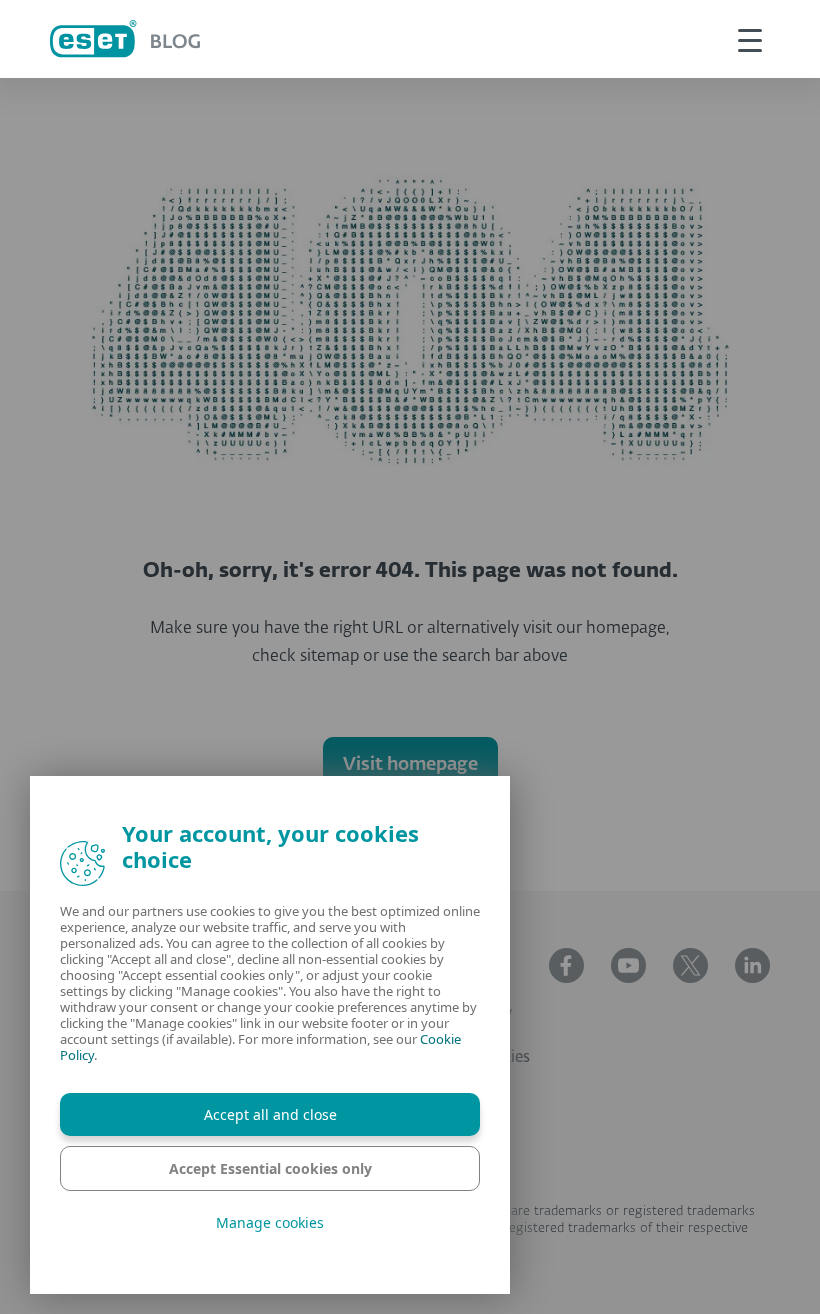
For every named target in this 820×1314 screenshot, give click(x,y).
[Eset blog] (125, 38)
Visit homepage (410, 765)
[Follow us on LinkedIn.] (752, 965)
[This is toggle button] (750, 39)
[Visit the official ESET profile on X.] (690, 965)
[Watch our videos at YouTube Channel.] (628, 965)
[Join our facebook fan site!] (566, 965)
